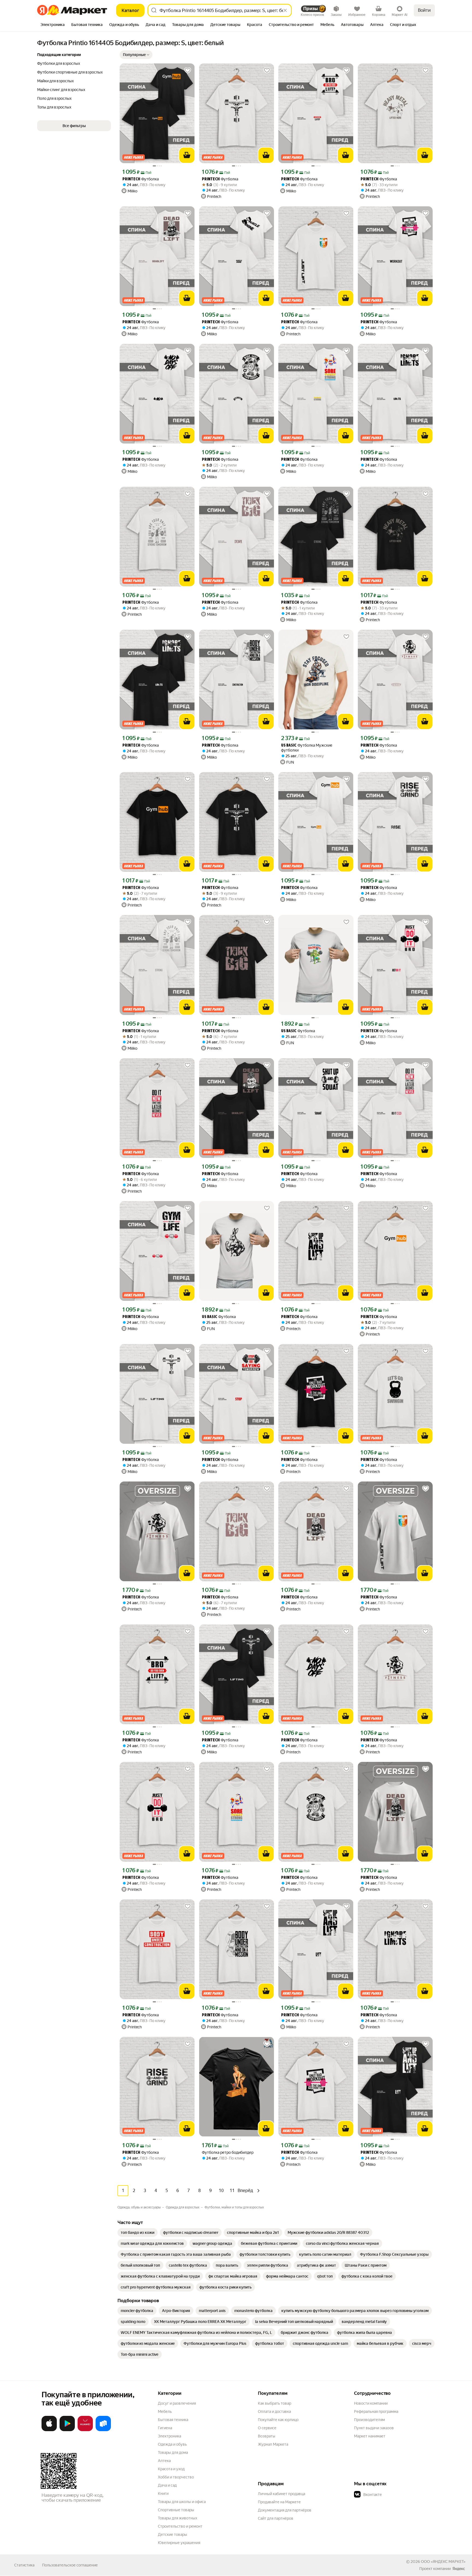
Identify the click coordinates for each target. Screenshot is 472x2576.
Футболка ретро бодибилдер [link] (228, 2152)
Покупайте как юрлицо (278, 2420)
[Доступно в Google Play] (67, 2430)
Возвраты (267, 2436)
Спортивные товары (176, 2510)
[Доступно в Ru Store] (103, 2430)
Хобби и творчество (176, 2477)
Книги (163, 2493)
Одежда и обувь (172, 2444)
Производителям (369, 2420)
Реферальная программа (376, 2411)
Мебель (165, 2411)
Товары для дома (173, 2452)
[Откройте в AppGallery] (85, 2430)
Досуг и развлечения (177, 2403)
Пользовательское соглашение (70, 2565)
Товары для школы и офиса (182, 2502)
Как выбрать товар (275, 2403)
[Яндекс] (459, 2569)
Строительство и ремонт (180, 2526)
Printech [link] (131, 179)
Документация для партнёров (285, 2510)
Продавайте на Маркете (279, 2502)
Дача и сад (167, 2485)
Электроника (169, 2436)
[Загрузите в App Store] (49, 2430)
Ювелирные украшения (179, 2543)
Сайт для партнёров (276, 2518)
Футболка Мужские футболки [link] (307, 748)
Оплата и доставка (274, 2411)
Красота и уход (171, 2469)
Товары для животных (178, 2518)
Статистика (24, 2565)
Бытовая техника (173, 2420)
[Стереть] (285, 10)
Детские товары (172, 2534)
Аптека (164, 2461)
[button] (136, 55)
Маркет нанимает (370, 2436)
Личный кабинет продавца (281, 2494)
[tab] (53, 25)
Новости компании (371, 2403)
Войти (424, 10)
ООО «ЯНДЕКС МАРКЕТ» (443, 2562)
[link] (138, 2232)
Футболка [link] (141, 179)
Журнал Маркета (273, 2444)
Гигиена (165, 2428)
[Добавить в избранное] (188, 71)
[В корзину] (187, 155)
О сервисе (267, 2428)
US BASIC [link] (289, 746)
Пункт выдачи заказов (374, 2428)
